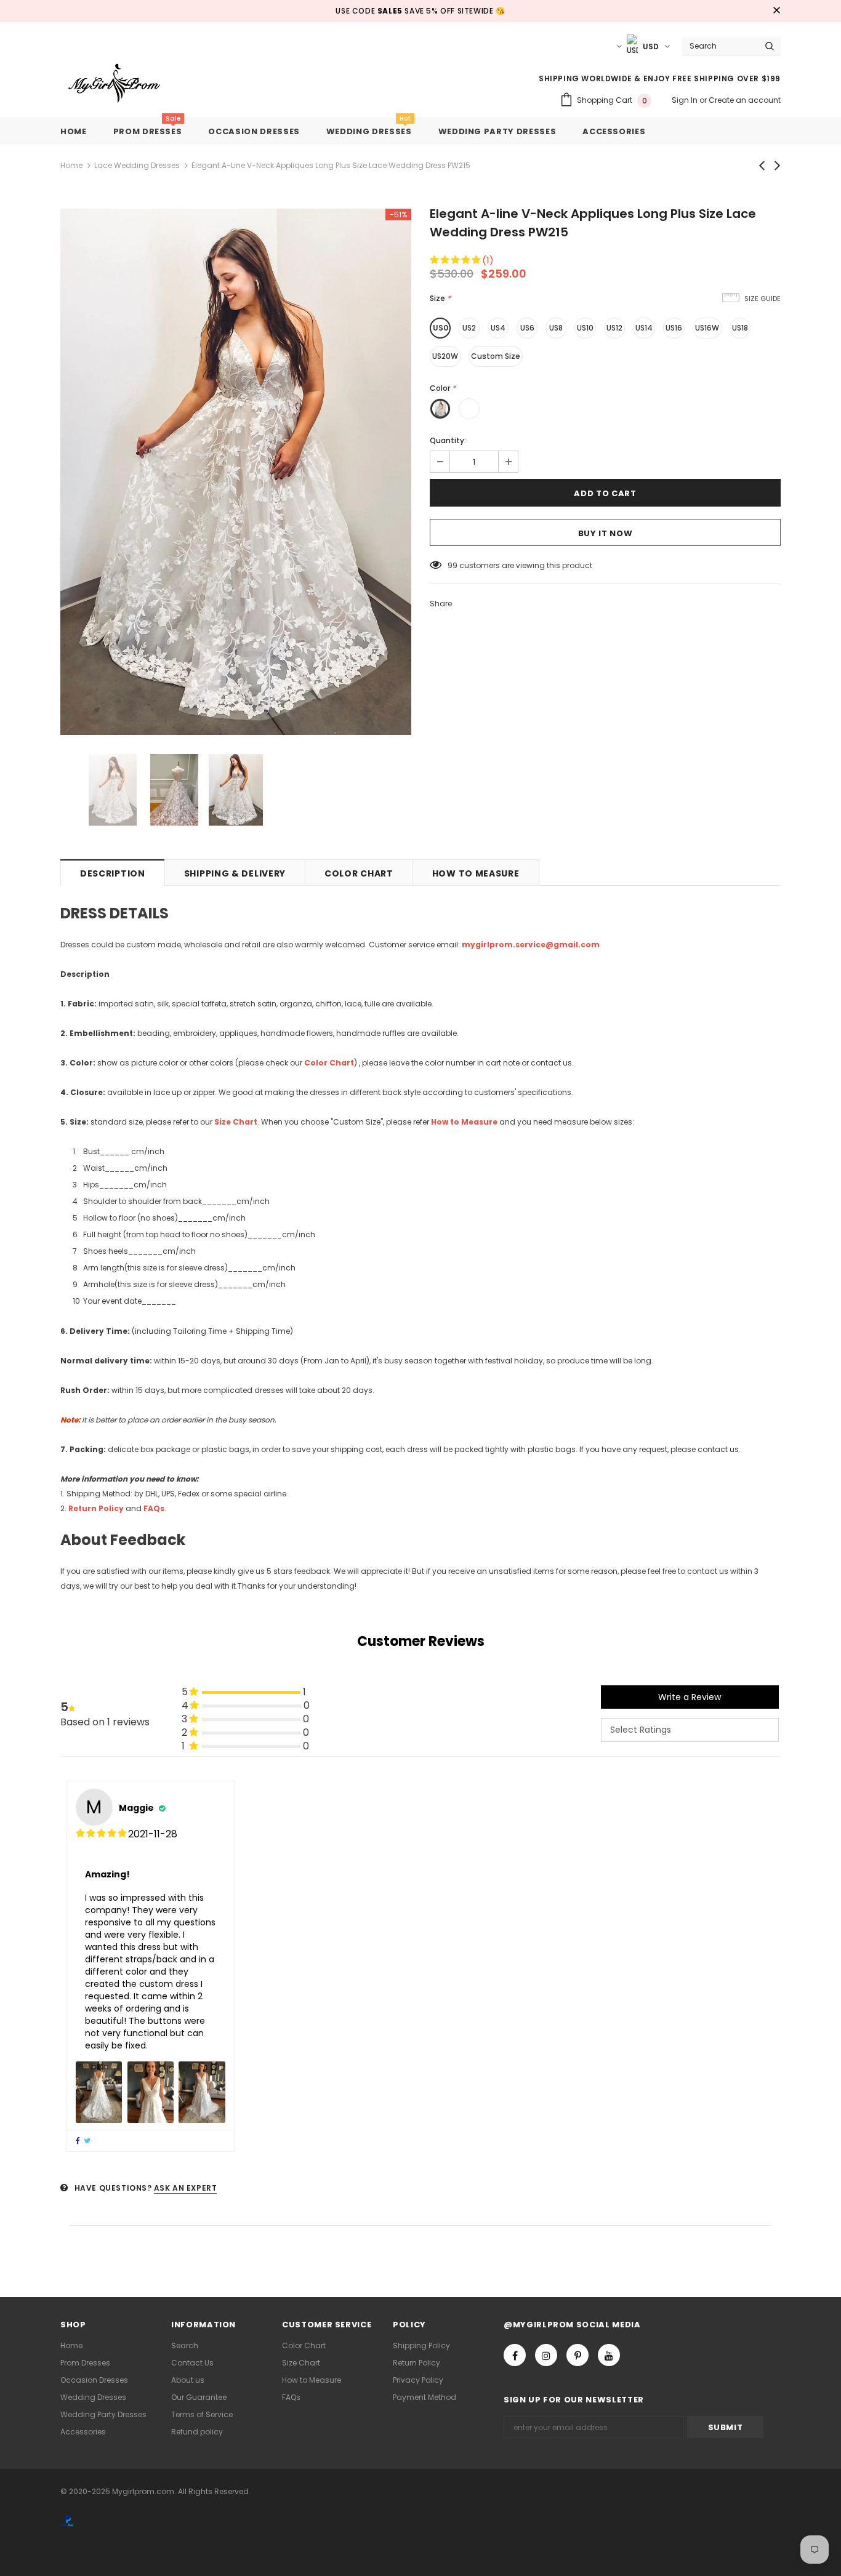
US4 (498, 328)
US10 (585, 328)
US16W (707, 328)
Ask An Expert (186, 2188)
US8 (556, 328)
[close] (776, 11)
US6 (527, 328)
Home (71, 165)
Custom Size (496, 356)
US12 (614, 328)
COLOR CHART (359, 873)
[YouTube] (609, 2355)
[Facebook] (515, 2355)
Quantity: (448, 440)
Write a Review (690, 1697)
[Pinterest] (577, 2355)
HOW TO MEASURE (476, 873)
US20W (445, 356)
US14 (644, 328)
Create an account (745, 100)
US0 (441, 328)
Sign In (686, 100)
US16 (674, 328)
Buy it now (606, 533)
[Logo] (123, 84)
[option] (236, 472)
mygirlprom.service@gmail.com (531, 945)
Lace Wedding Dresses (137, 165)
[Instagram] (546, 2355)
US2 (469, 328)
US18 (740, 328)
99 (453, 565)
